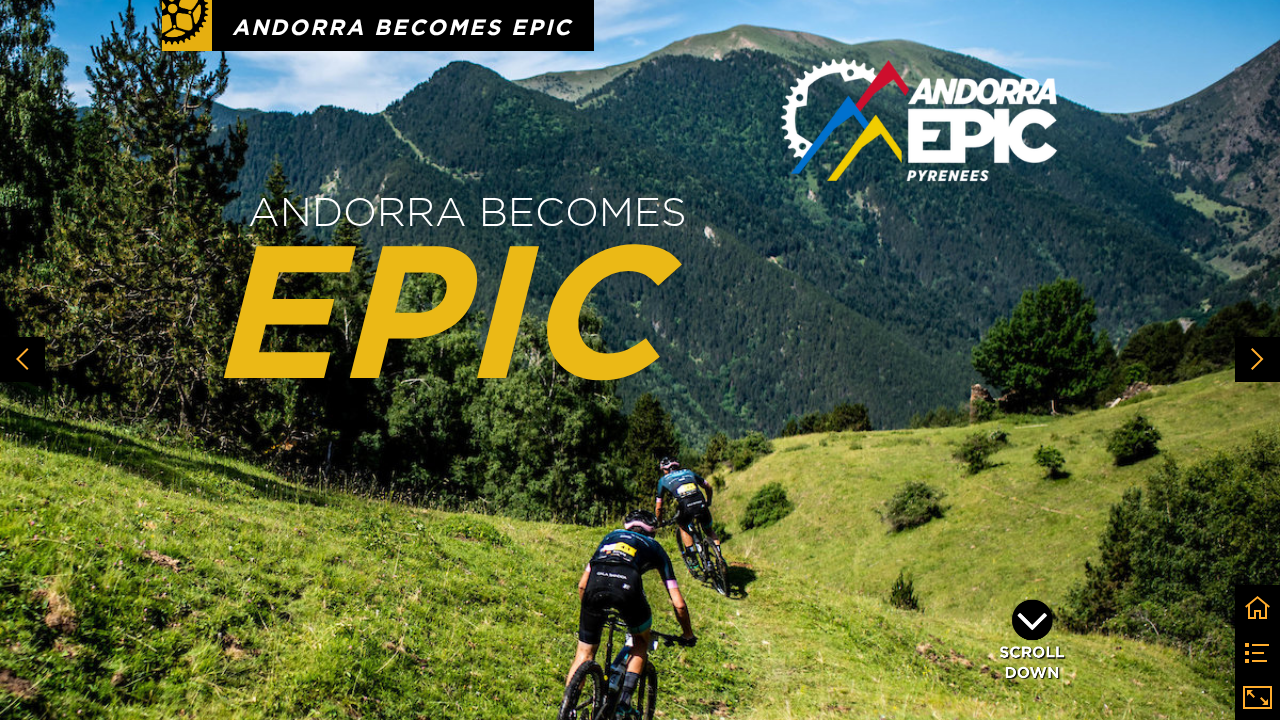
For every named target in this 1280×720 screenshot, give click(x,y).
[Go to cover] (1257, 607)
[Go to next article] (1257, 359)
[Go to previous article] (22, 359)
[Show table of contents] (1257, 652)
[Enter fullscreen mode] (1257, 697)
